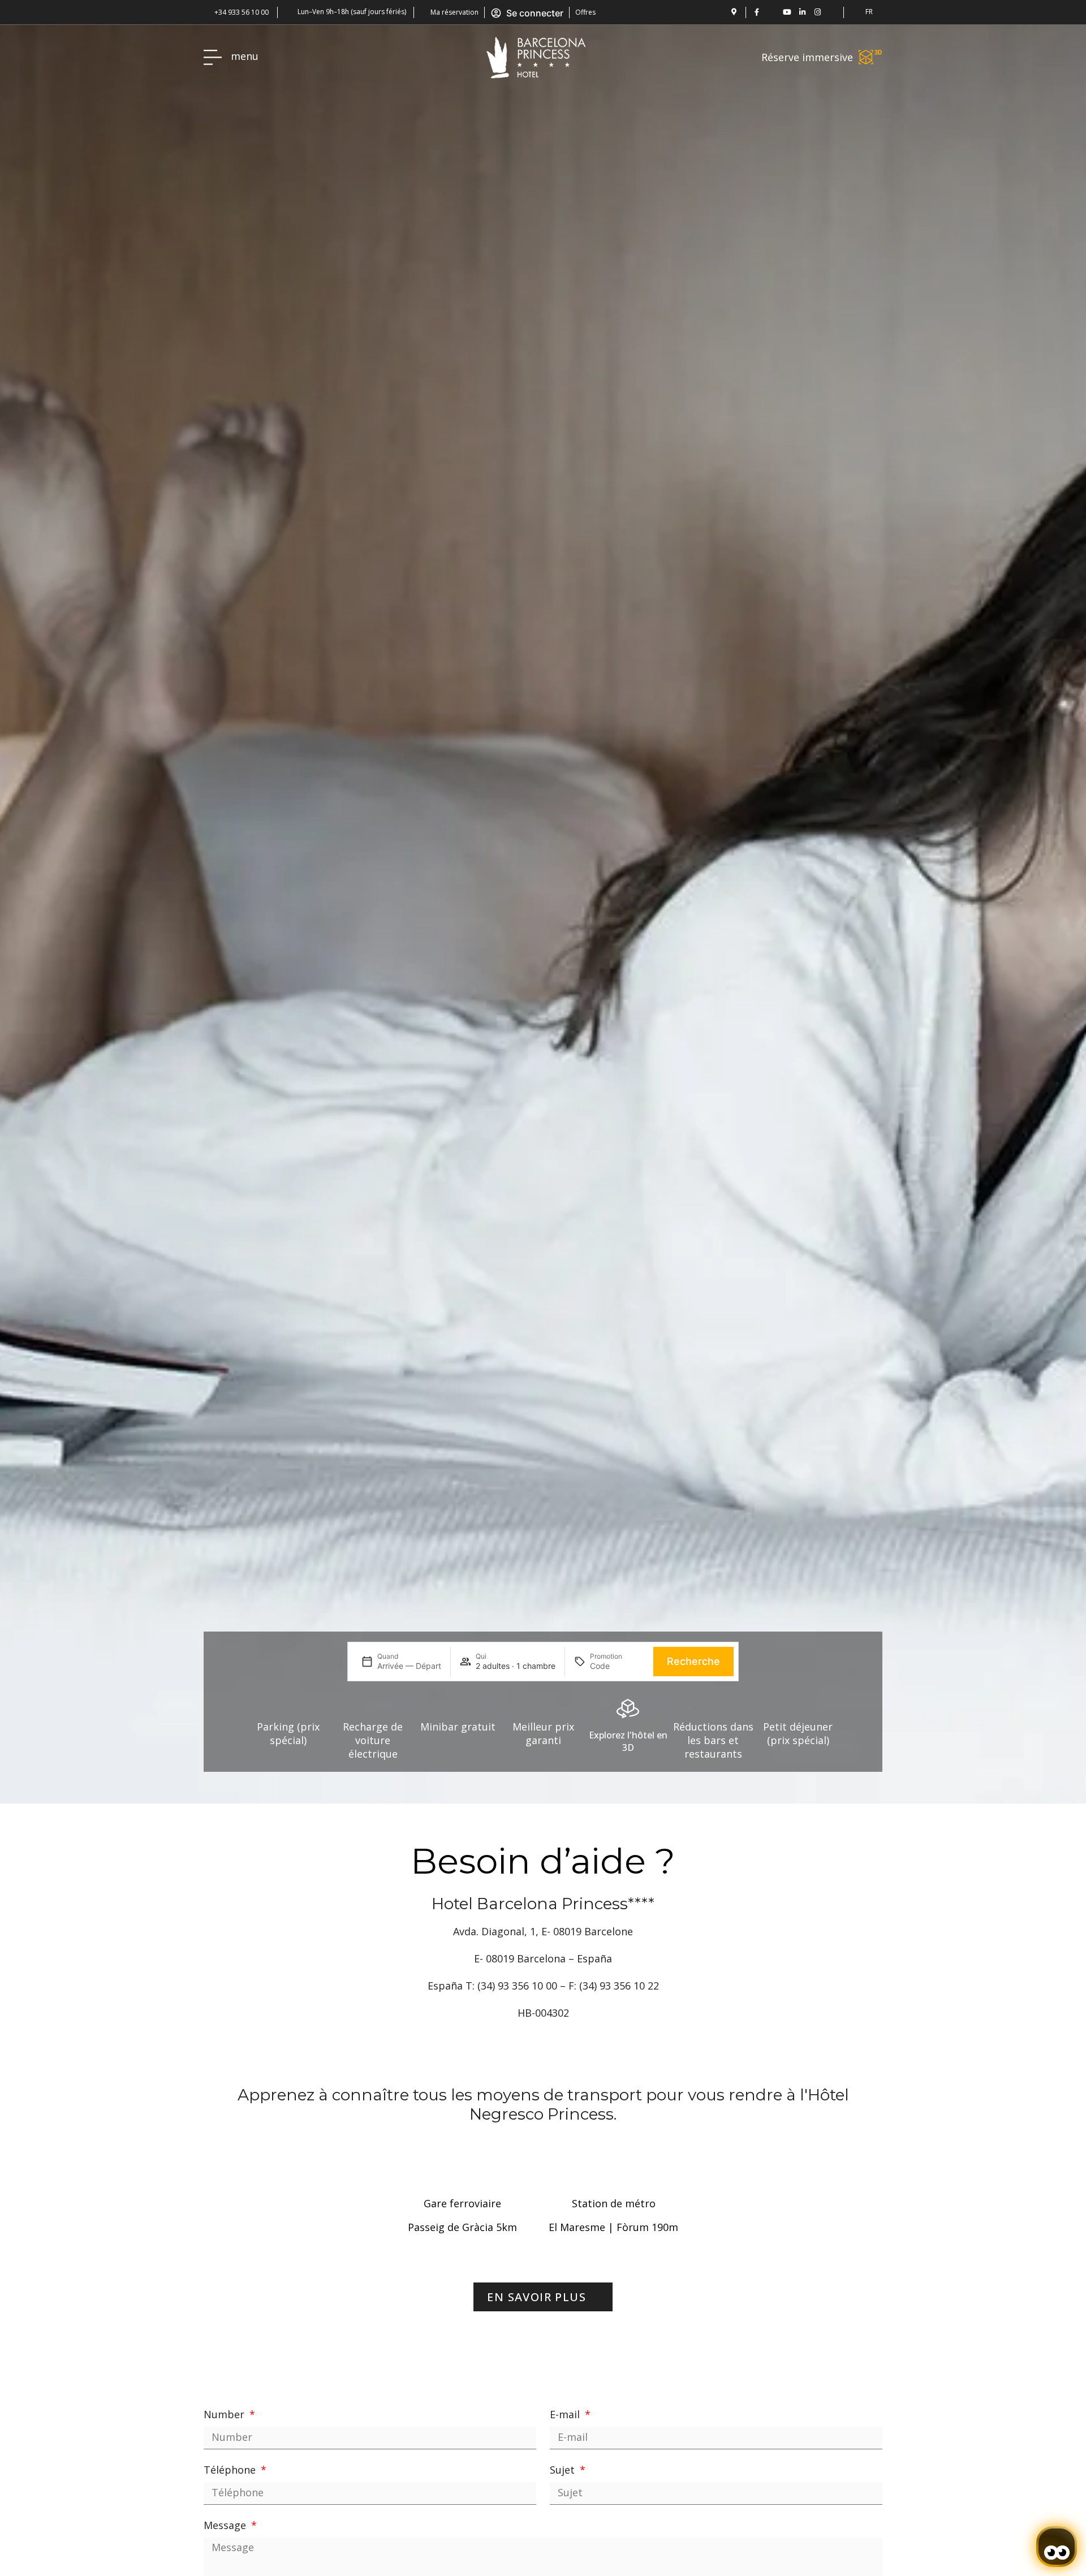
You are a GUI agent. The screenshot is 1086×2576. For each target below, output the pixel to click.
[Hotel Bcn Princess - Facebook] (757, 12)
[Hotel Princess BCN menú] (213, 57)
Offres (585, 12)
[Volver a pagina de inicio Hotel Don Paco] (536, 57)
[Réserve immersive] (870, 57)
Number (225, 2414)
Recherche (693, 1661)
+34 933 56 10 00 (242, 12)
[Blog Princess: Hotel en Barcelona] (833, 12)
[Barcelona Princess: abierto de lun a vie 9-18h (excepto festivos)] (289, 11)
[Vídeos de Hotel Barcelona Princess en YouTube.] (787, 12)
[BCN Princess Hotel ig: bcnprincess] (818, 12)
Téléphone (231, 2470)
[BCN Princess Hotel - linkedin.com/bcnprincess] (802, 12)
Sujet (564, 2470)
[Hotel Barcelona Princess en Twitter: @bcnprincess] (772, 12)
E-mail (566, 2414)
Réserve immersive (807, 57)
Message (226, 2525)
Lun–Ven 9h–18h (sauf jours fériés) (352, 12)
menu (245, 56)
